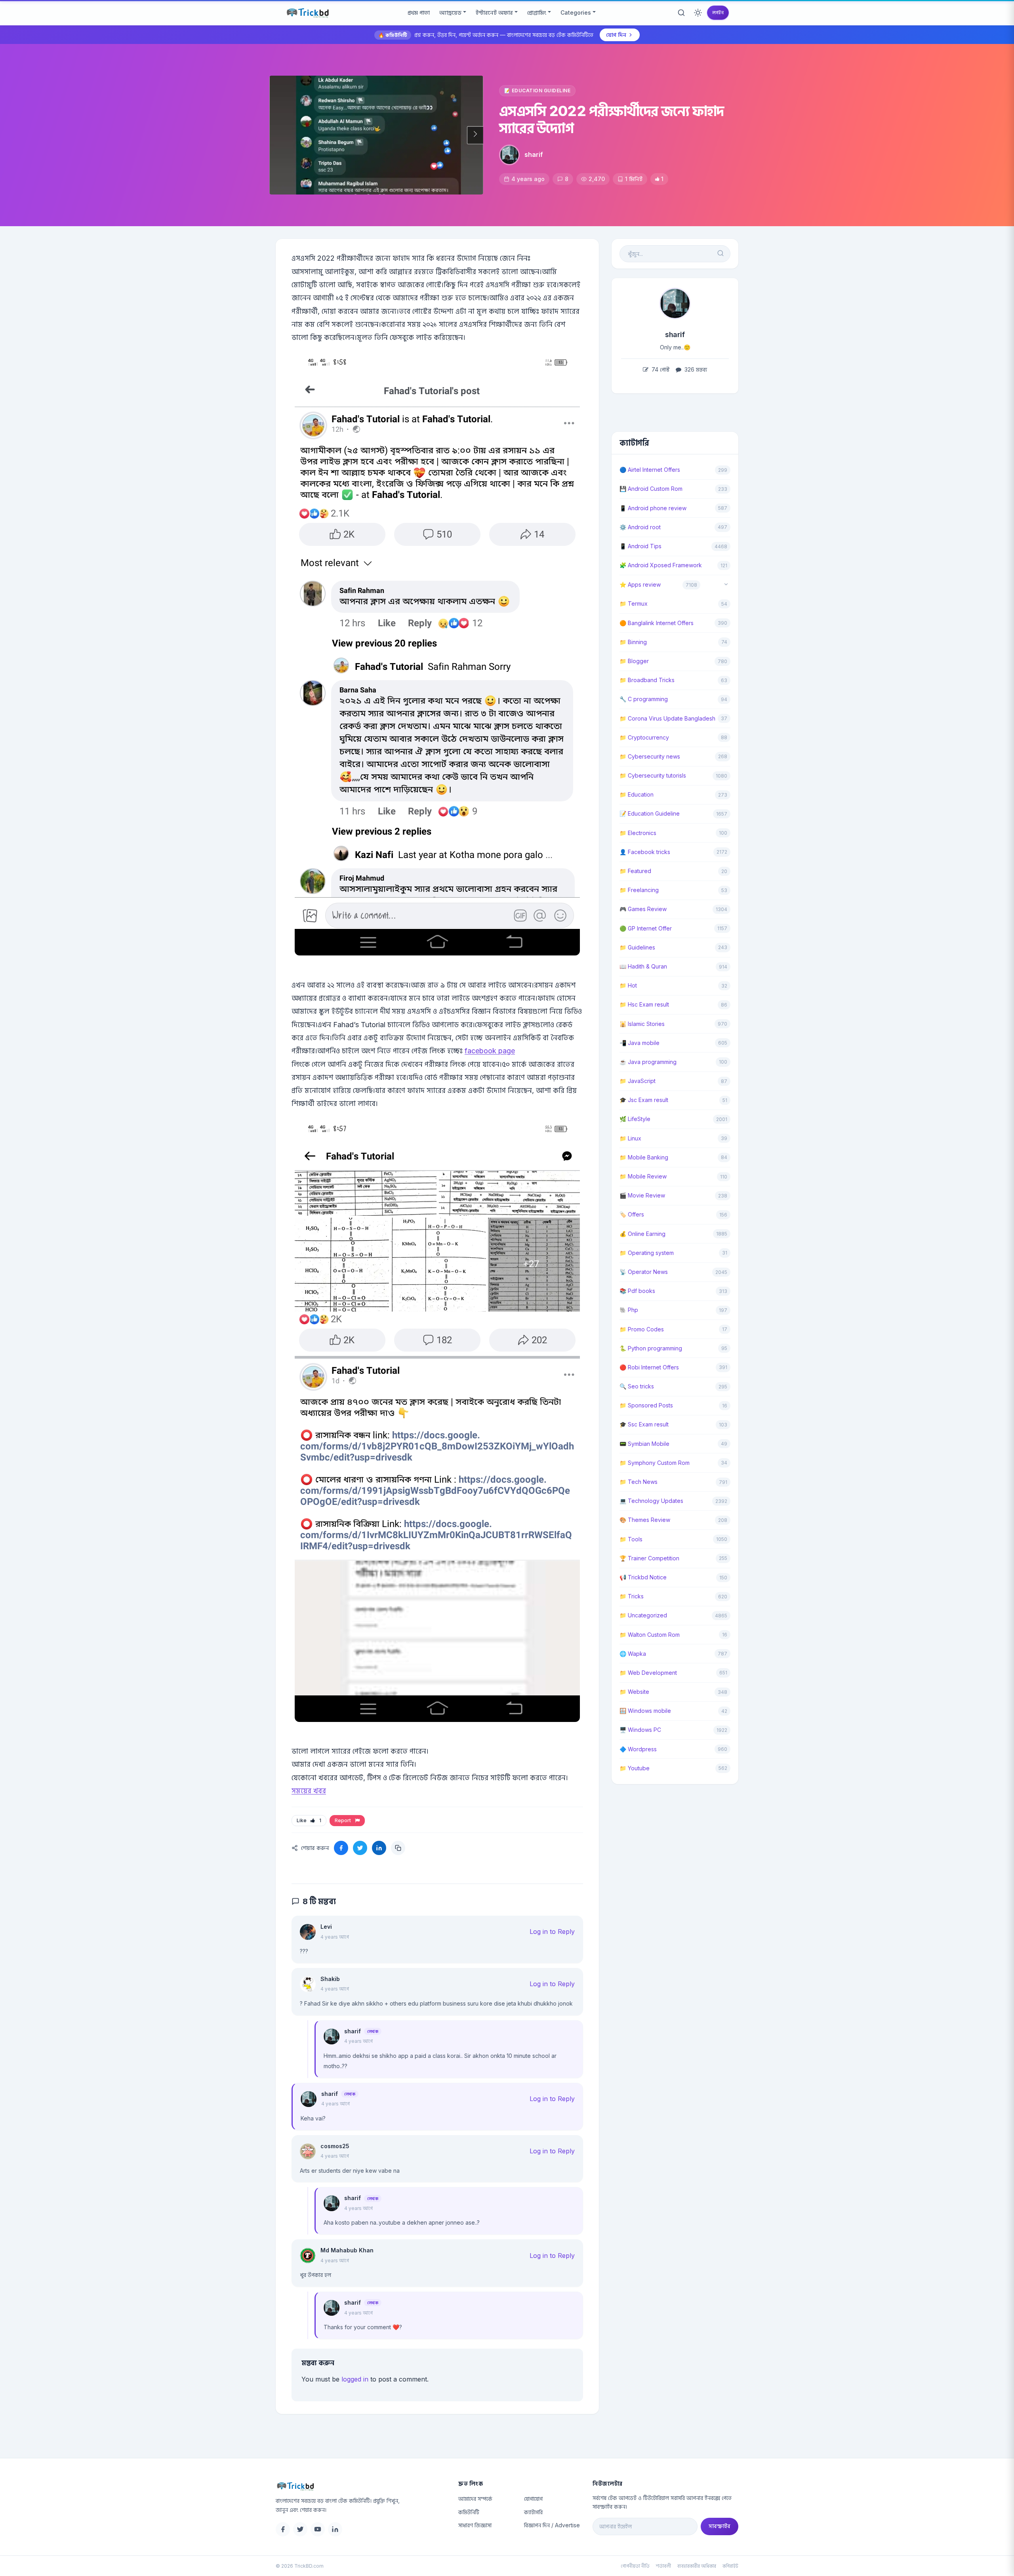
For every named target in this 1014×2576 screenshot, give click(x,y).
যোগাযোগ (533, 2499)
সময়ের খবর (309, 1791)
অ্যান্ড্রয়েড (450, 12)
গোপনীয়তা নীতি (635, 2566)
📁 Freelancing (639, 890)
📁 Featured (635, 871)
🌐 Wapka (633, 1654)
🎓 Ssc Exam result (644, 1424)
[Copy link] (398, 1848)
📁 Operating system (647, 1253)
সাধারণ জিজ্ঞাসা (475, 2525)
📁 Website (634, 1692)
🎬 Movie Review (642, 1195)
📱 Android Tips (640, 546)
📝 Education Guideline (537, 91)
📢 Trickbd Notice (643, 1577)
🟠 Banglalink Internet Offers (657, 623)
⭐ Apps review (640, 584)
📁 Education (637, 794)
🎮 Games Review (643, 909)
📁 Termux (634, 603)
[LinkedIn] (335, 2529)
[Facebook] (283, 2529)
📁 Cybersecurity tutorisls (653, 775)
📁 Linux (630, 1138)
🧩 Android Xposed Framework (661, 565)
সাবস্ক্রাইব (720, 2526)
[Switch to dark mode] (698, 13)
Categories (576, 12)
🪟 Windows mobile (645, 1711)
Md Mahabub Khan (347, 2250)
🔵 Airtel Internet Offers (650, 470)
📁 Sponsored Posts (646, 1405)
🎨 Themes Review (645, 1520)
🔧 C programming (644, 699)
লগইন (718, 12)
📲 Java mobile (639, 1043)
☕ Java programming (648, 1062)
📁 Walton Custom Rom (650, 1635)
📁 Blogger (634, 661)
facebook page (490, 1051)
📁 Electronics (638, 833)
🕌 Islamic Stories (642, 1024)
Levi (326, 1927)
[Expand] (726, 585)
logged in (355, 2379)
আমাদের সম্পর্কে (475, 2499)
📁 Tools (631, 1539)
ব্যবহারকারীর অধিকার (697, 2566)
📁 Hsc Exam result (644, 1004)
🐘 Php (629, 1310)
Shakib (330, 1979)
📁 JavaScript (638, 1081)
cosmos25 (335, 2146)
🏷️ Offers (632, 1214)
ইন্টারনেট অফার (494, 12)
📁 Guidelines (637, 947)
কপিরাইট (730, 2566)
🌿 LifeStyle (635, 1119)
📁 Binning (633, 642)
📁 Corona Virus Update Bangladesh (667, 718)
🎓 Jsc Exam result (644, 1100)
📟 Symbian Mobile (644, 1444)
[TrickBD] (361, 2486)
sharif (534, 154)
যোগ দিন (616, 35)
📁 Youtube (635, 1768)
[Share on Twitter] (360, 1848)
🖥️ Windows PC (640, 1730)
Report (344, 1820)
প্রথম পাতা (419, 12)
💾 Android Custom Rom (651, 489)
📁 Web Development (648, 1673)
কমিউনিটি (469, 2512)
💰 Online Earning (642, 1234)
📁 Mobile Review (643, 1176)
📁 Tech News (639, 1482)
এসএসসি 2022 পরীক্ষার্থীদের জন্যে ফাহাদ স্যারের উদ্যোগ (612, 119)
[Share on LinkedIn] (379, 1848)
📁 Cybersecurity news (650, 756)
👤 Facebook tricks (645, 852)
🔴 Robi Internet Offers (649, 1367)
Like (309, 1820)
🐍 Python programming (651, 1348)
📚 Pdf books (637, 1291)
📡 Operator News (644, 1272)
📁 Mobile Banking (644, 1157)
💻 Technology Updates (651, 1501)
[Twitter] (300, 2529)
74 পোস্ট (660, 369)
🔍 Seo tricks (637, 1386)
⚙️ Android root (640, 527)
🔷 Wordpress (638, 1749)
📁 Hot (628, 985)
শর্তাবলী (663, 2566)
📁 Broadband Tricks (647, 680)
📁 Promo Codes (642, 1329)
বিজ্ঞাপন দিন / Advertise (552, 2525)
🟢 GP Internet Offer (646, 928)
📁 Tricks (632, 1596)
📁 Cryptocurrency (644, 737)
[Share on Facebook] (341, 1848)
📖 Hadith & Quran (643, 966)
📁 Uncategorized (643, 1615)
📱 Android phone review (653, 508)
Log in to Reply (552, 1932)
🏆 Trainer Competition (649, 1558)
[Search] (681, 13)
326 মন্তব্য (695, 369)
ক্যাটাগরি (533, 2512)
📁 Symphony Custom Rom (655, 1463)
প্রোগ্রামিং (537, 12)
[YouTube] (318, 2529)
